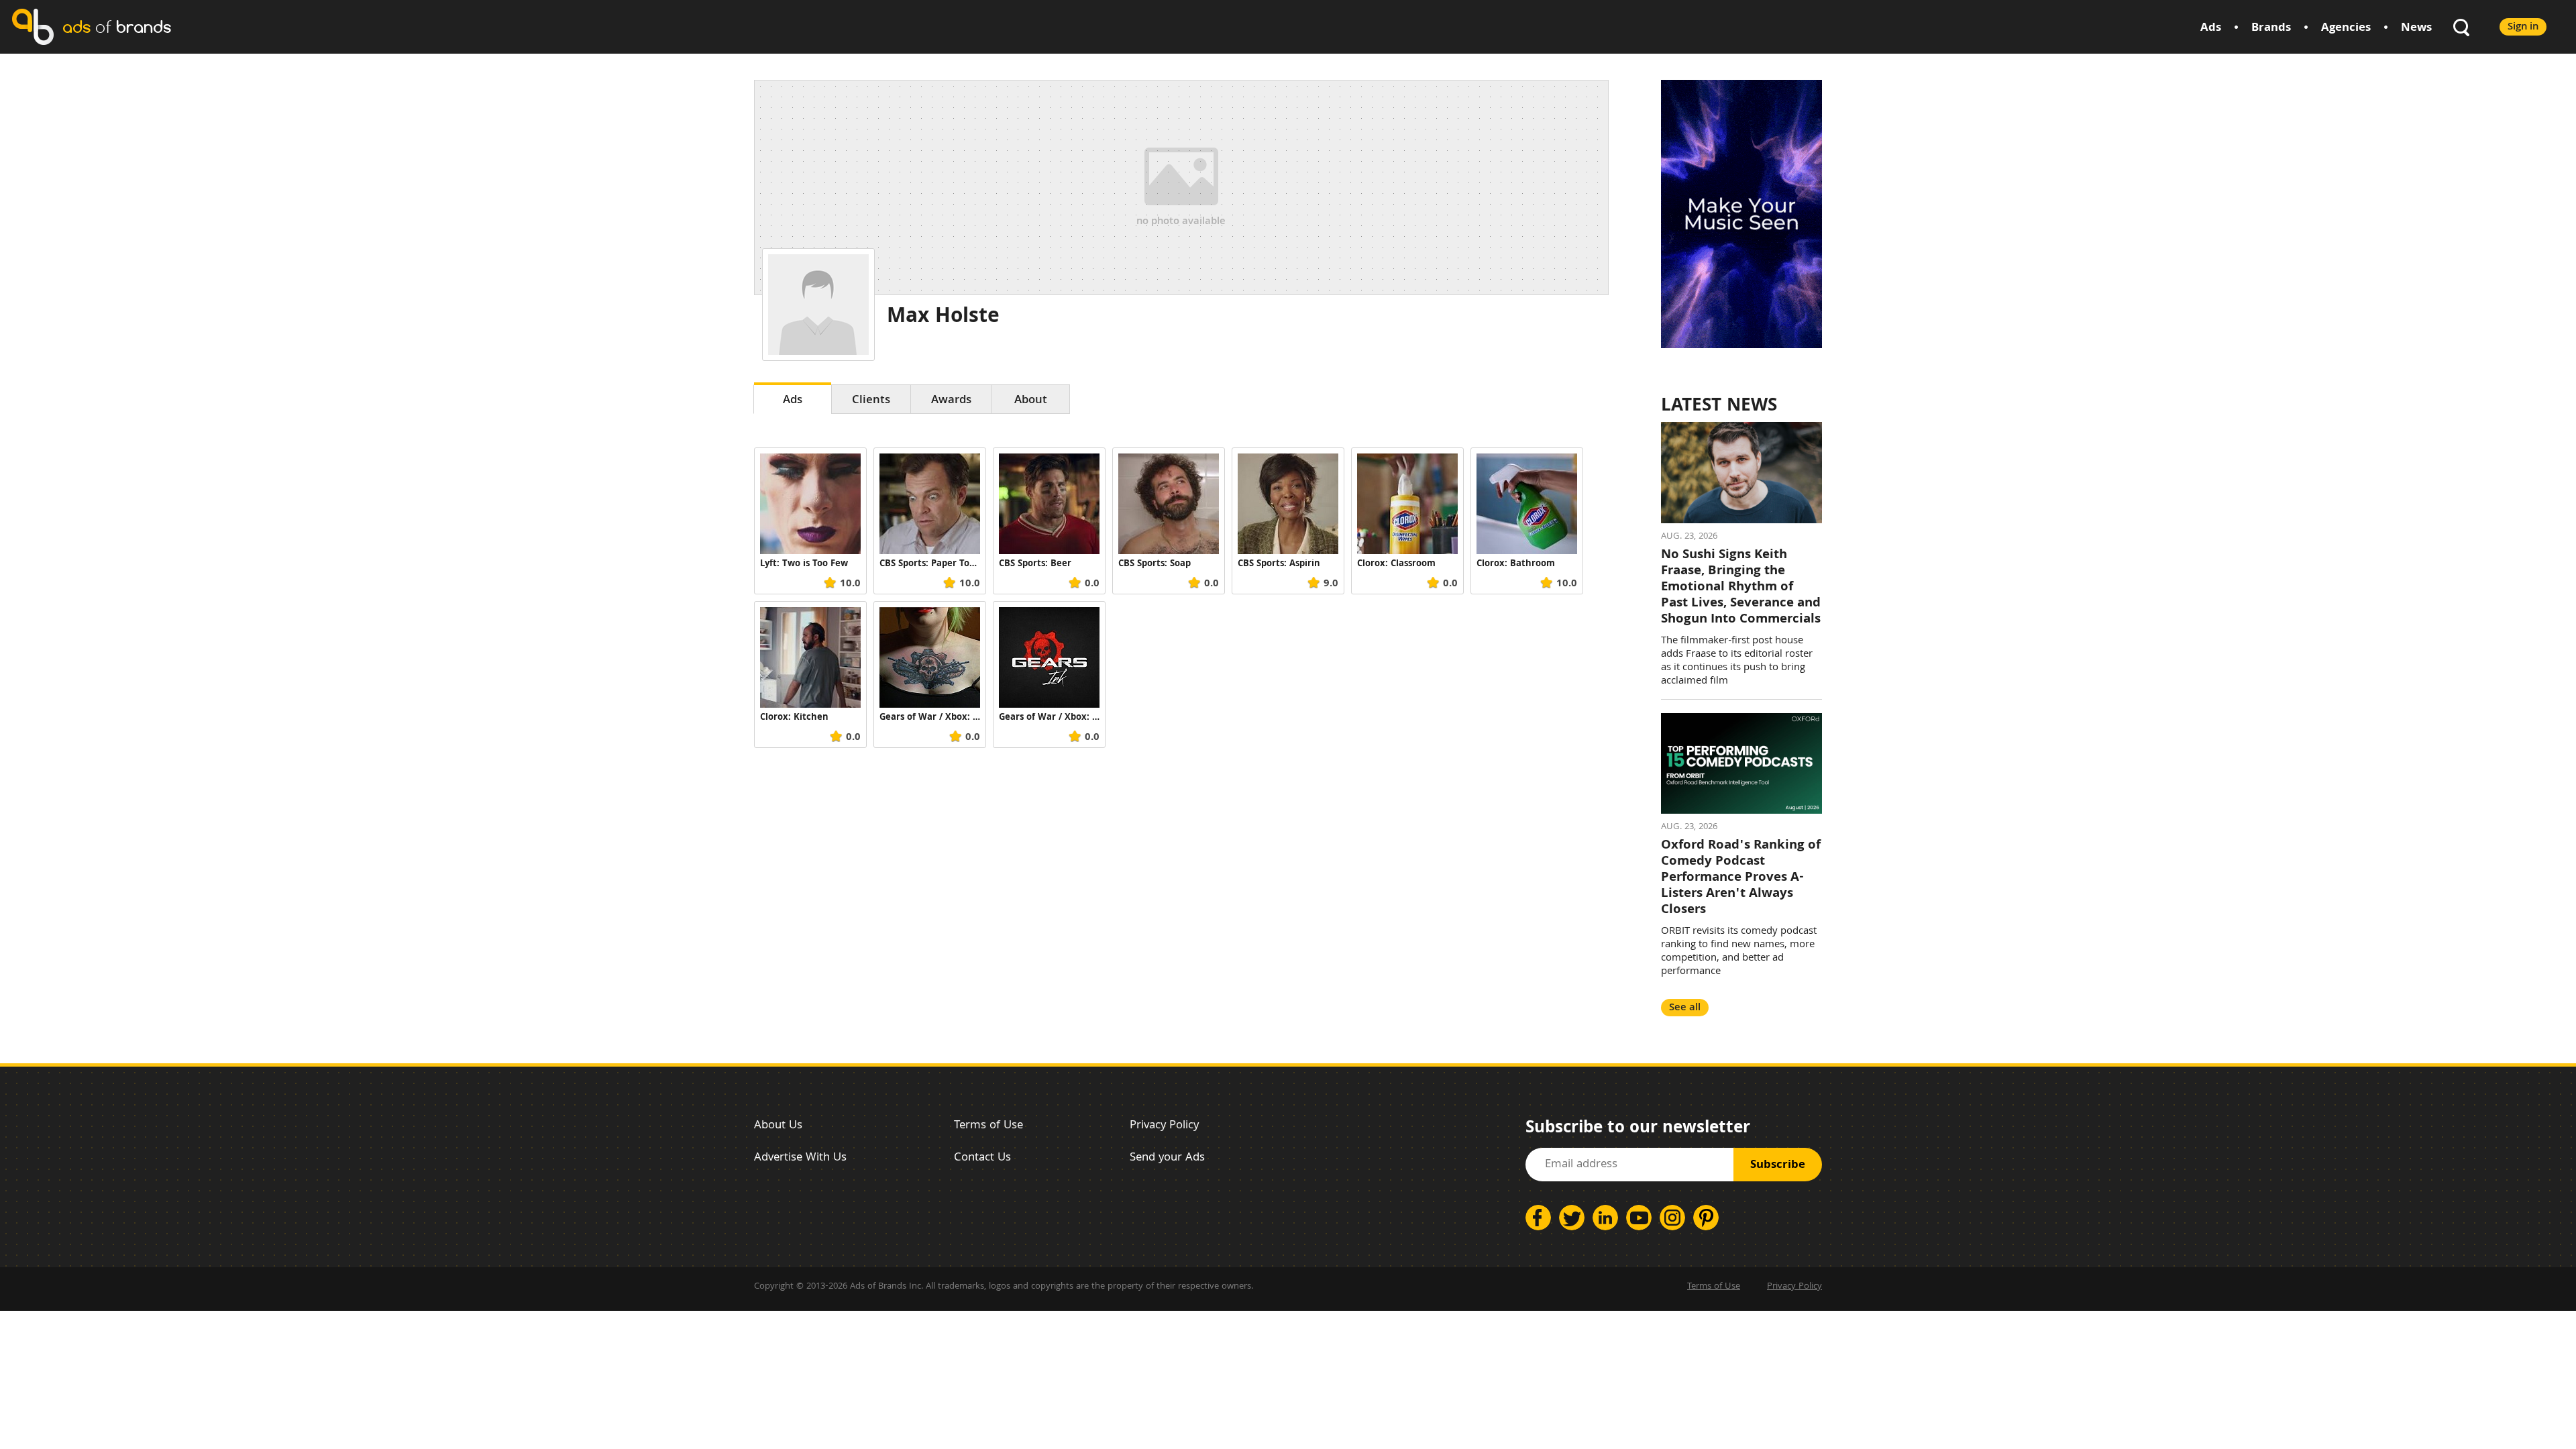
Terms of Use (988, 1126)
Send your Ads (1167, 1158)
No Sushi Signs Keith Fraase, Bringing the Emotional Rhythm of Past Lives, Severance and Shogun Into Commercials (1741, 588)
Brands (2271, 29)
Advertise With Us (800, 1158)
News (2416, 29)
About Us (778, 1126)
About (1031, 401)
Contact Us (982, 1158)
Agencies (2346, 29)
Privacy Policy (1164, 1126)
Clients (871, 401)
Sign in (2523, 27)
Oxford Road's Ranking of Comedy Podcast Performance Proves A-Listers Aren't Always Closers (1741, 878)
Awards (951, 401)
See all (1685, 1008)
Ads (2211, 29)
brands (117, 26)
